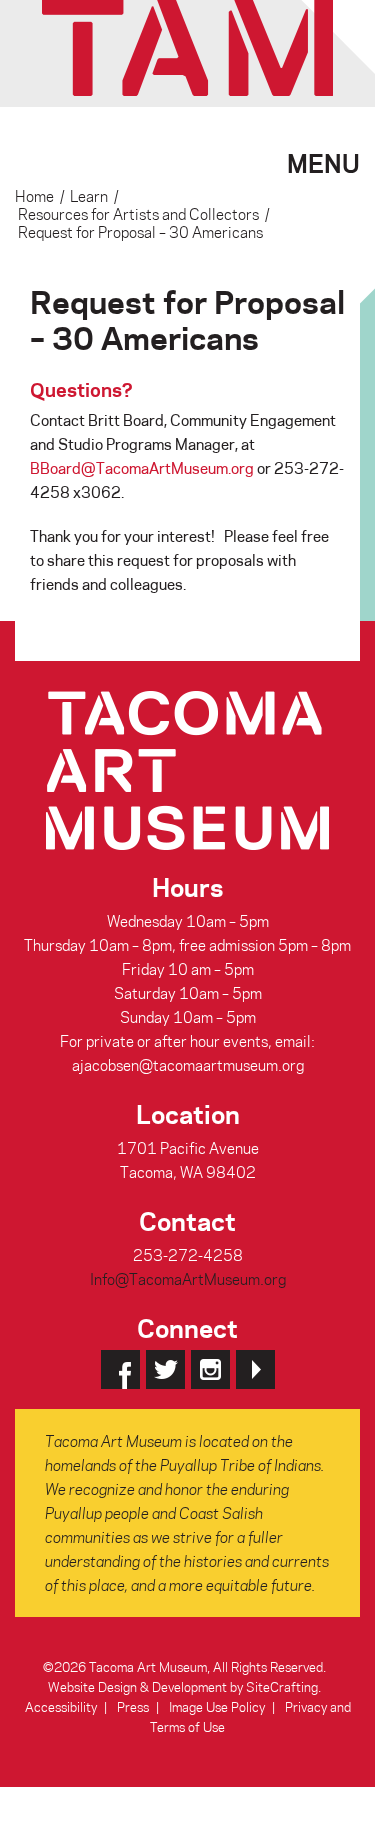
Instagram (210, 1369)
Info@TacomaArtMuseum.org (188, 1279)
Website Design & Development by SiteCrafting (183, 1686)
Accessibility (61, 1706)
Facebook (120, 1369)
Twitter (165, 1369)
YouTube (255, 1369)
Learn (89, 196)
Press (133, 1706)
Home (34, 196)
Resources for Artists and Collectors (138, 214)
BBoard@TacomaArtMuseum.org (142, 468)
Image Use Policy (217, 1706)
